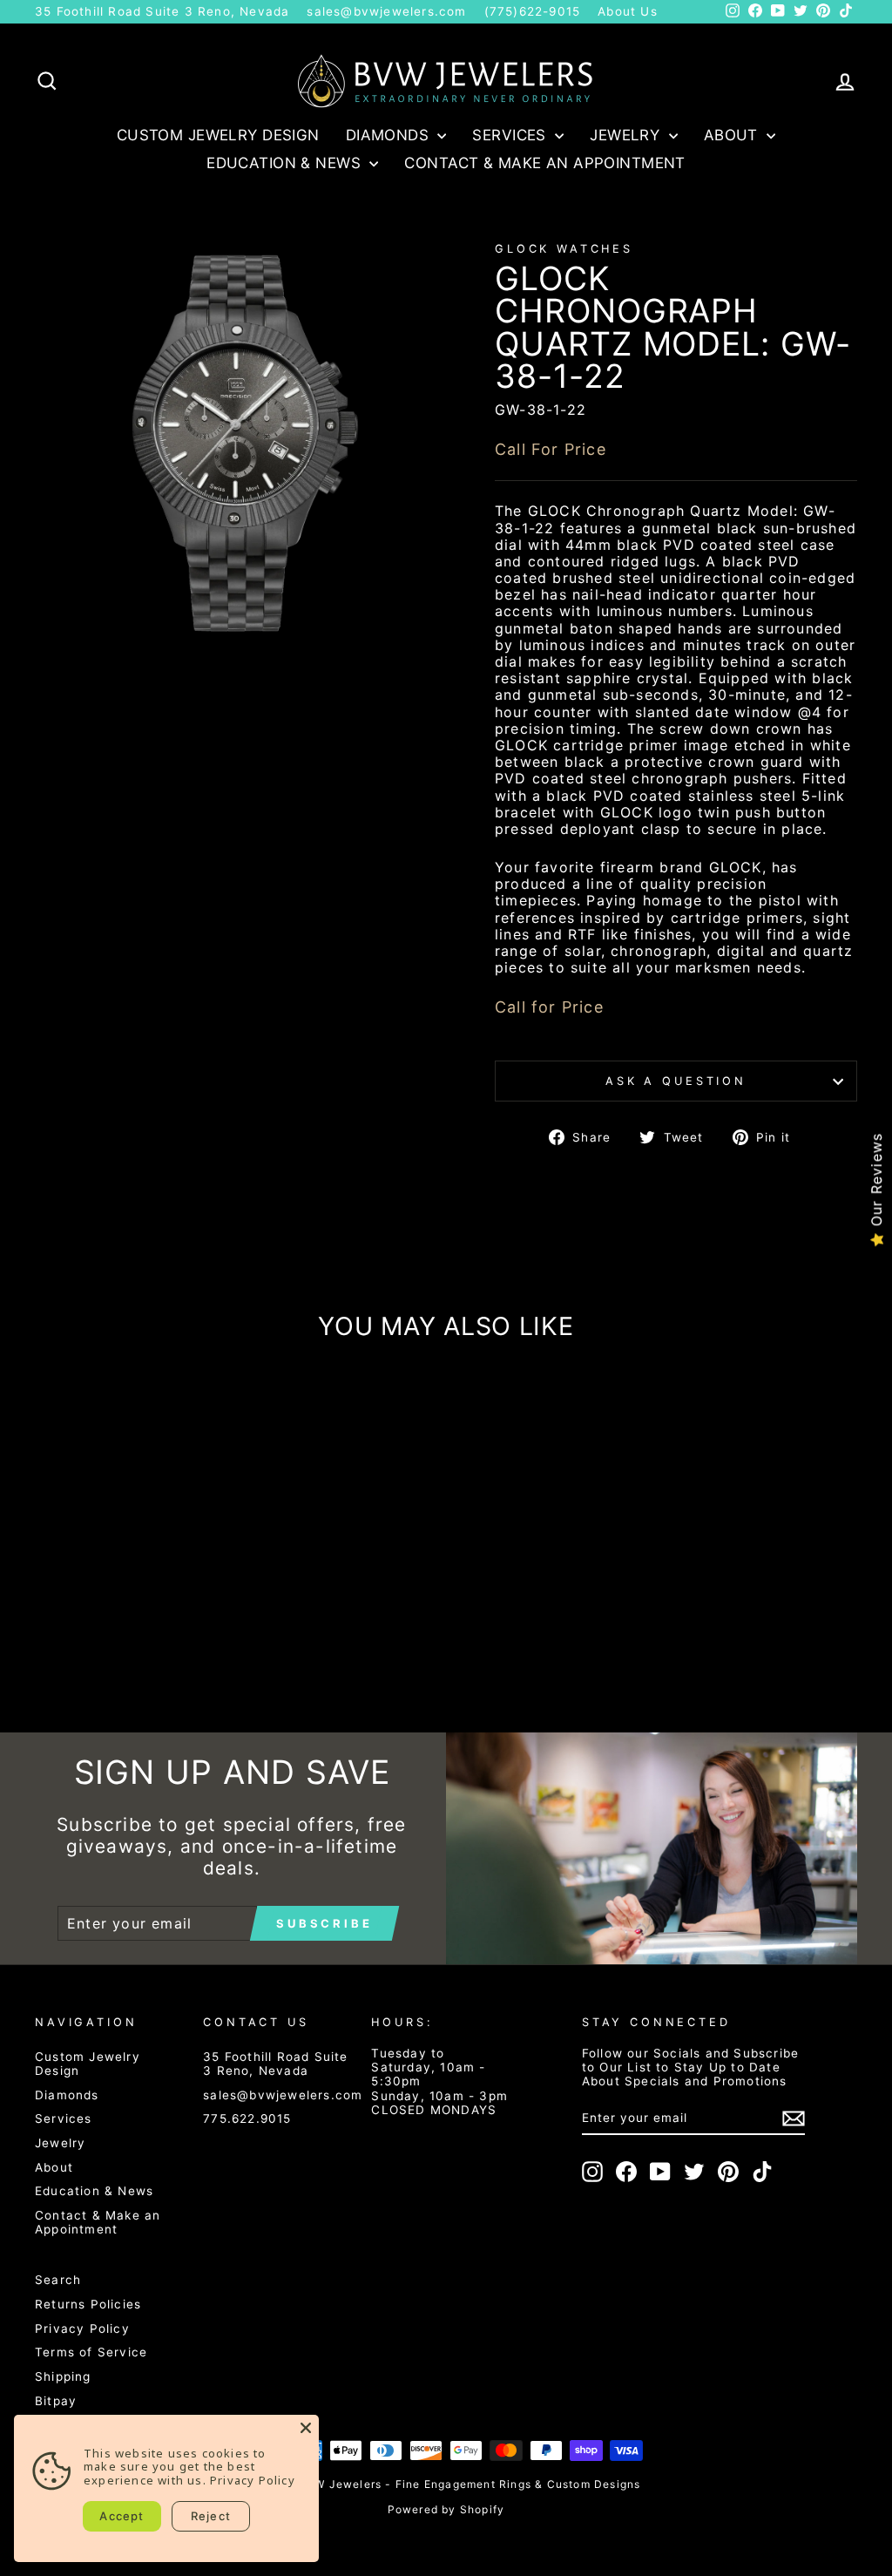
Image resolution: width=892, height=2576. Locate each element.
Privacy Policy (82, 2329)
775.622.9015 (247, 2118)
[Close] (306, 2428)
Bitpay (56, 2401)
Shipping (63, 2376)
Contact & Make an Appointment (544, 163)
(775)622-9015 (533, 11)
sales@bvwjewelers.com (386, 11)
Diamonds (390, 135)
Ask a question (676, 1081)
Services (511, 135)
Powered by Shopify (446, 2509)
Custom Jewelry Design (218, 135)
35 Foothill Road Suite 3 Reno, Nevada (162, 11)
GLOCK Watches (564, 249)
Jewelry (627, 135)
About (733, 135)
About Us (628, 11)
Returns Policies (88, 2304)
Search (58, 2280)
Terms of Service (91, 2352)
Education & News (286, 163)
